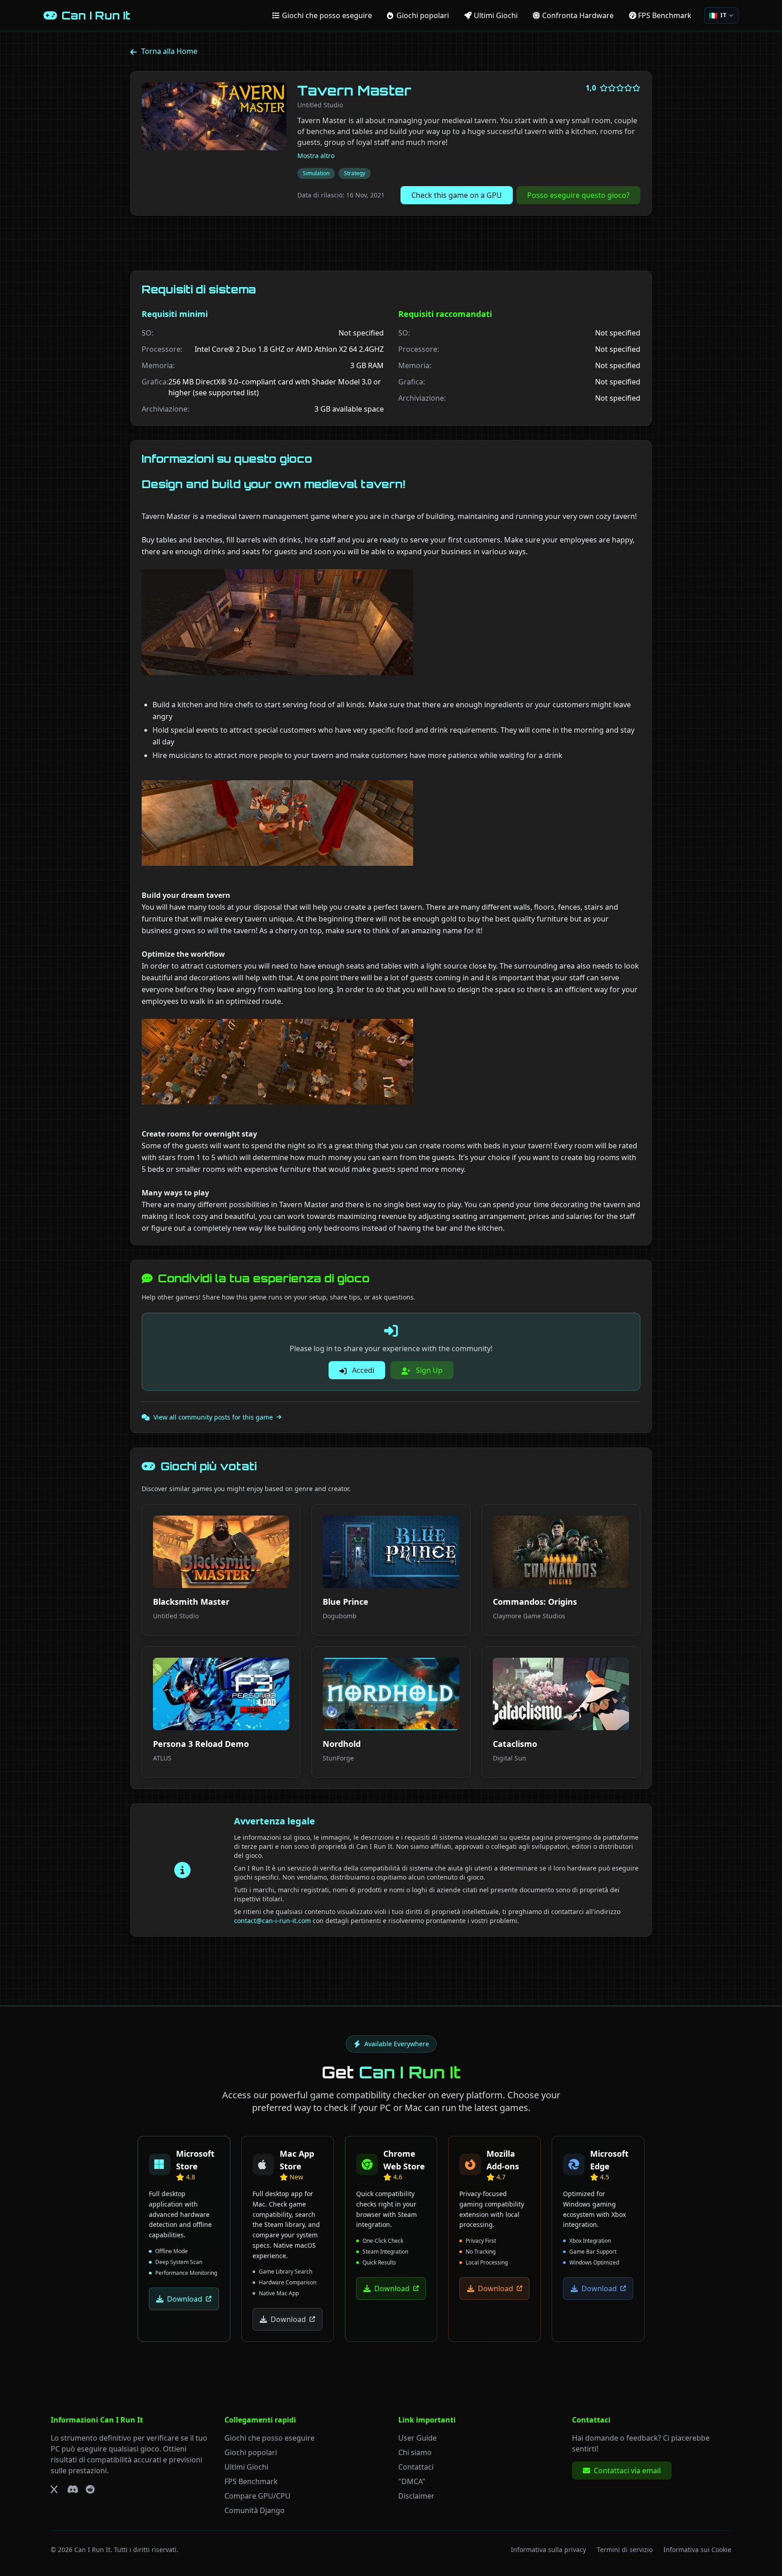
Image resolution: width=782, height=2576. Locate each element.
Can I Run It (92, 2550)
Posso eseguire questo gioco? (578, 195)
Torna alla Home (169, 51)
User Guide (417, 2438)
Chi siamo (415, 2452)
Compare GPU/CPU (257, 2496)
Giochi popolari (251, 2452)
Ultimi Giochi (246, 2467)
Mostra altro (316, 156)
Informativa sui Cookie (697, 2550)
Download (185, 2299)
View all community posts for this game (213, 1417)
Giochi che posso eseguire (269, 2438)
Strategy (355, 173)
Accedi (362, 1370)
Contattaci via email (627, 2470)
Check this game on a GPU (457, 195)
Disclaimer (416, 2496)
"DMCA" (412, 2481)
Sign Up (428, 1370)
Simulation (316, 173)
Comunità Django (255, 2510)
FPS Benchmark (251, 2481)
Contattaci (416, 2467)
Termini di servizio (625, 2550)
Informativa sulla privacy (548, 2550)
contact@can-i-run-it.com (272, 1921)
